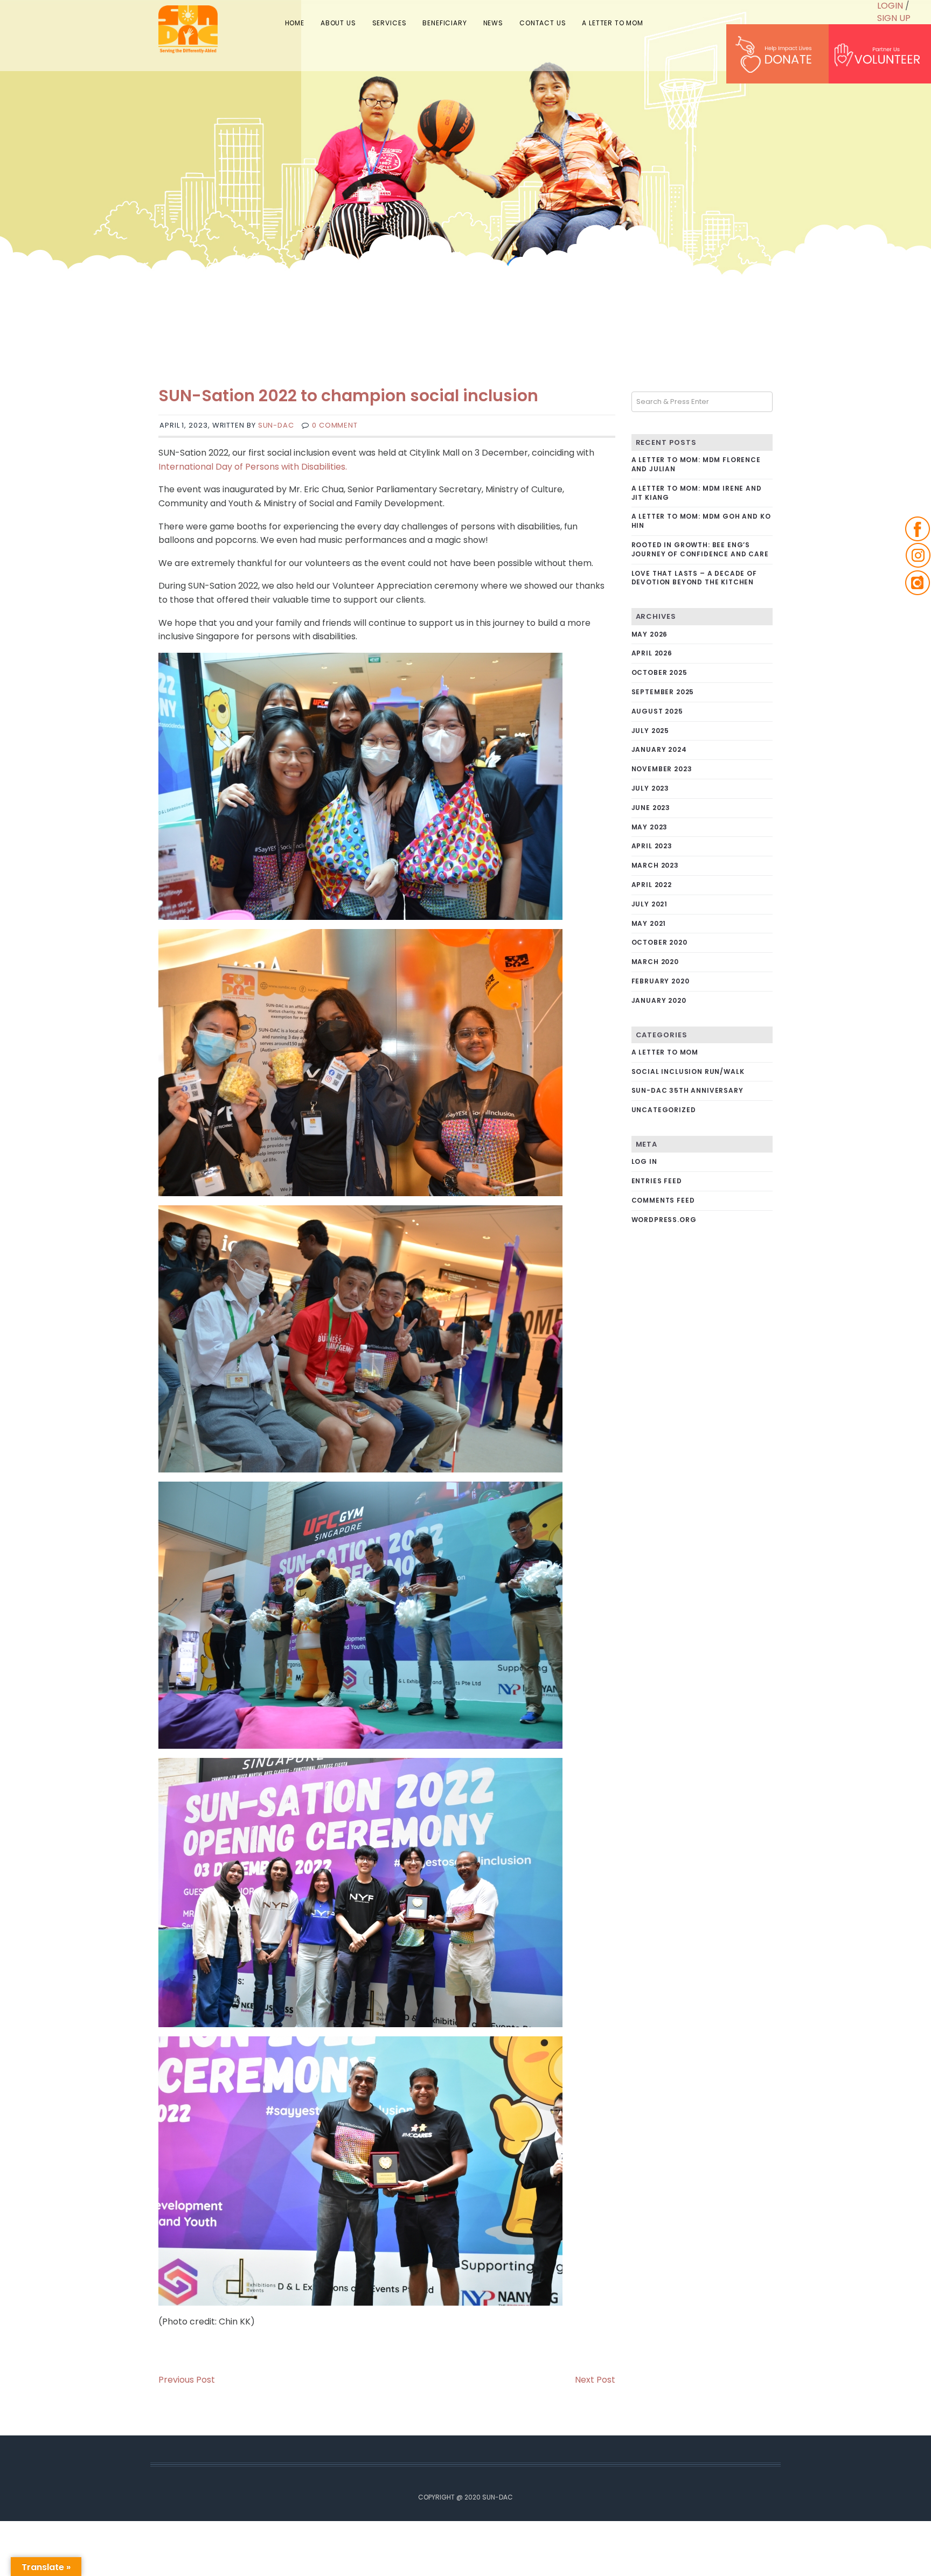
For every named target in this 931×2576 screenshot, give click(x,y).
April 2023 (652, 846)
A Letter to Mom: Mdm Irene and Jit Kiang (697, 493)
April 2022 (652, 885)
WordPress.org (664, 1220)
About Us (369, 21)
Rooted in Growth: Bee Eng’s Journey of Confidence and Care (700, 549)
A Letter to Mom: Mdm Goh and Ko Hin (701, 521)
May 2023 (650, 827)
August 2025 (657, 711)
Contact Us (552, 21)
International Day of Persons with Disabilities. (253, 467)
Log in (644, 1161)
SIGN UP (894, 18)
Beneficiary (464, 21)
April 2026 (652, 653)
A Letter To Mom (616, 21)
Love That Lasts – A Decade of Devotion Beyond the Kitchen (694, 578)
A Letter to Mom (665, 1052)
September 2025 (663, 692)
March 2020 (655, 962)
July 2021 (650, 904)
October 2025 (659, 672)
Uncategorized (664, 1110)
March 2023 (655, 865)
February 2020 (661, 981)
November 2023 (662, 769)
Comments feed (663, 1200)
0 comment (335, 425)
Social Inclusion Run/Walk (688, 1071)
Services (414, 21)
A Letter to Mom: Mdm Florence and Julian (696, 464)
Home (330, 21)
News (508, 21)
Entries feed (657, 1181)
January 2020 (659, 1000)
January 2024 (659, 749)
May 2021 (649, 923)
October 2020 (659, 942)
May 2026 (650, 634)
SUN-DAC (276, 425)
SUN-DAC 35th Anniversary (687, 1090)
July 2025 (651, 731)
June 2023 (651, 808)
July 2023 (651, 788)
